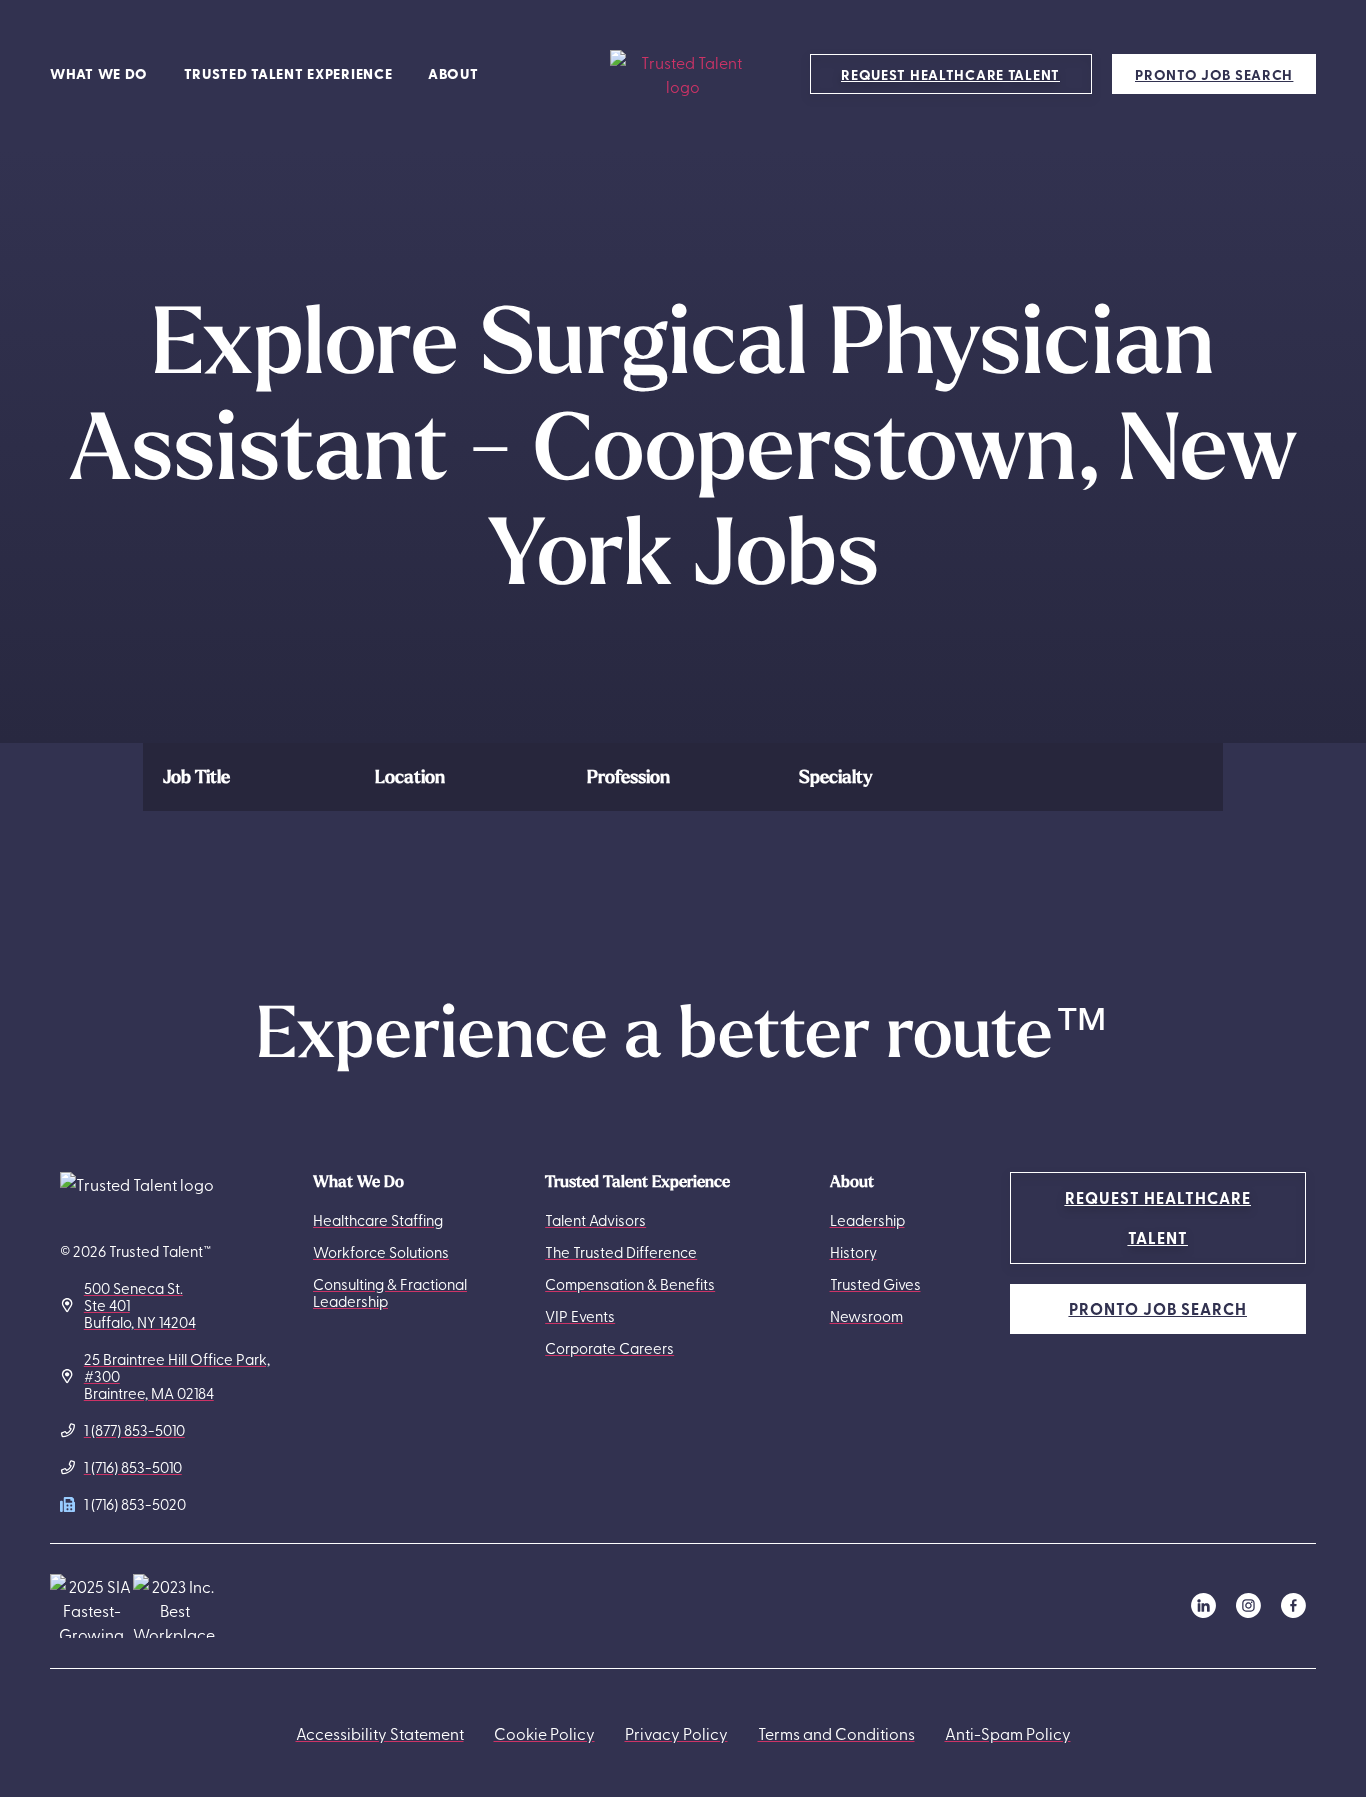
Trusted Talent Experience (288, 73)
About (453, 73)
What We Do (99, 73)
